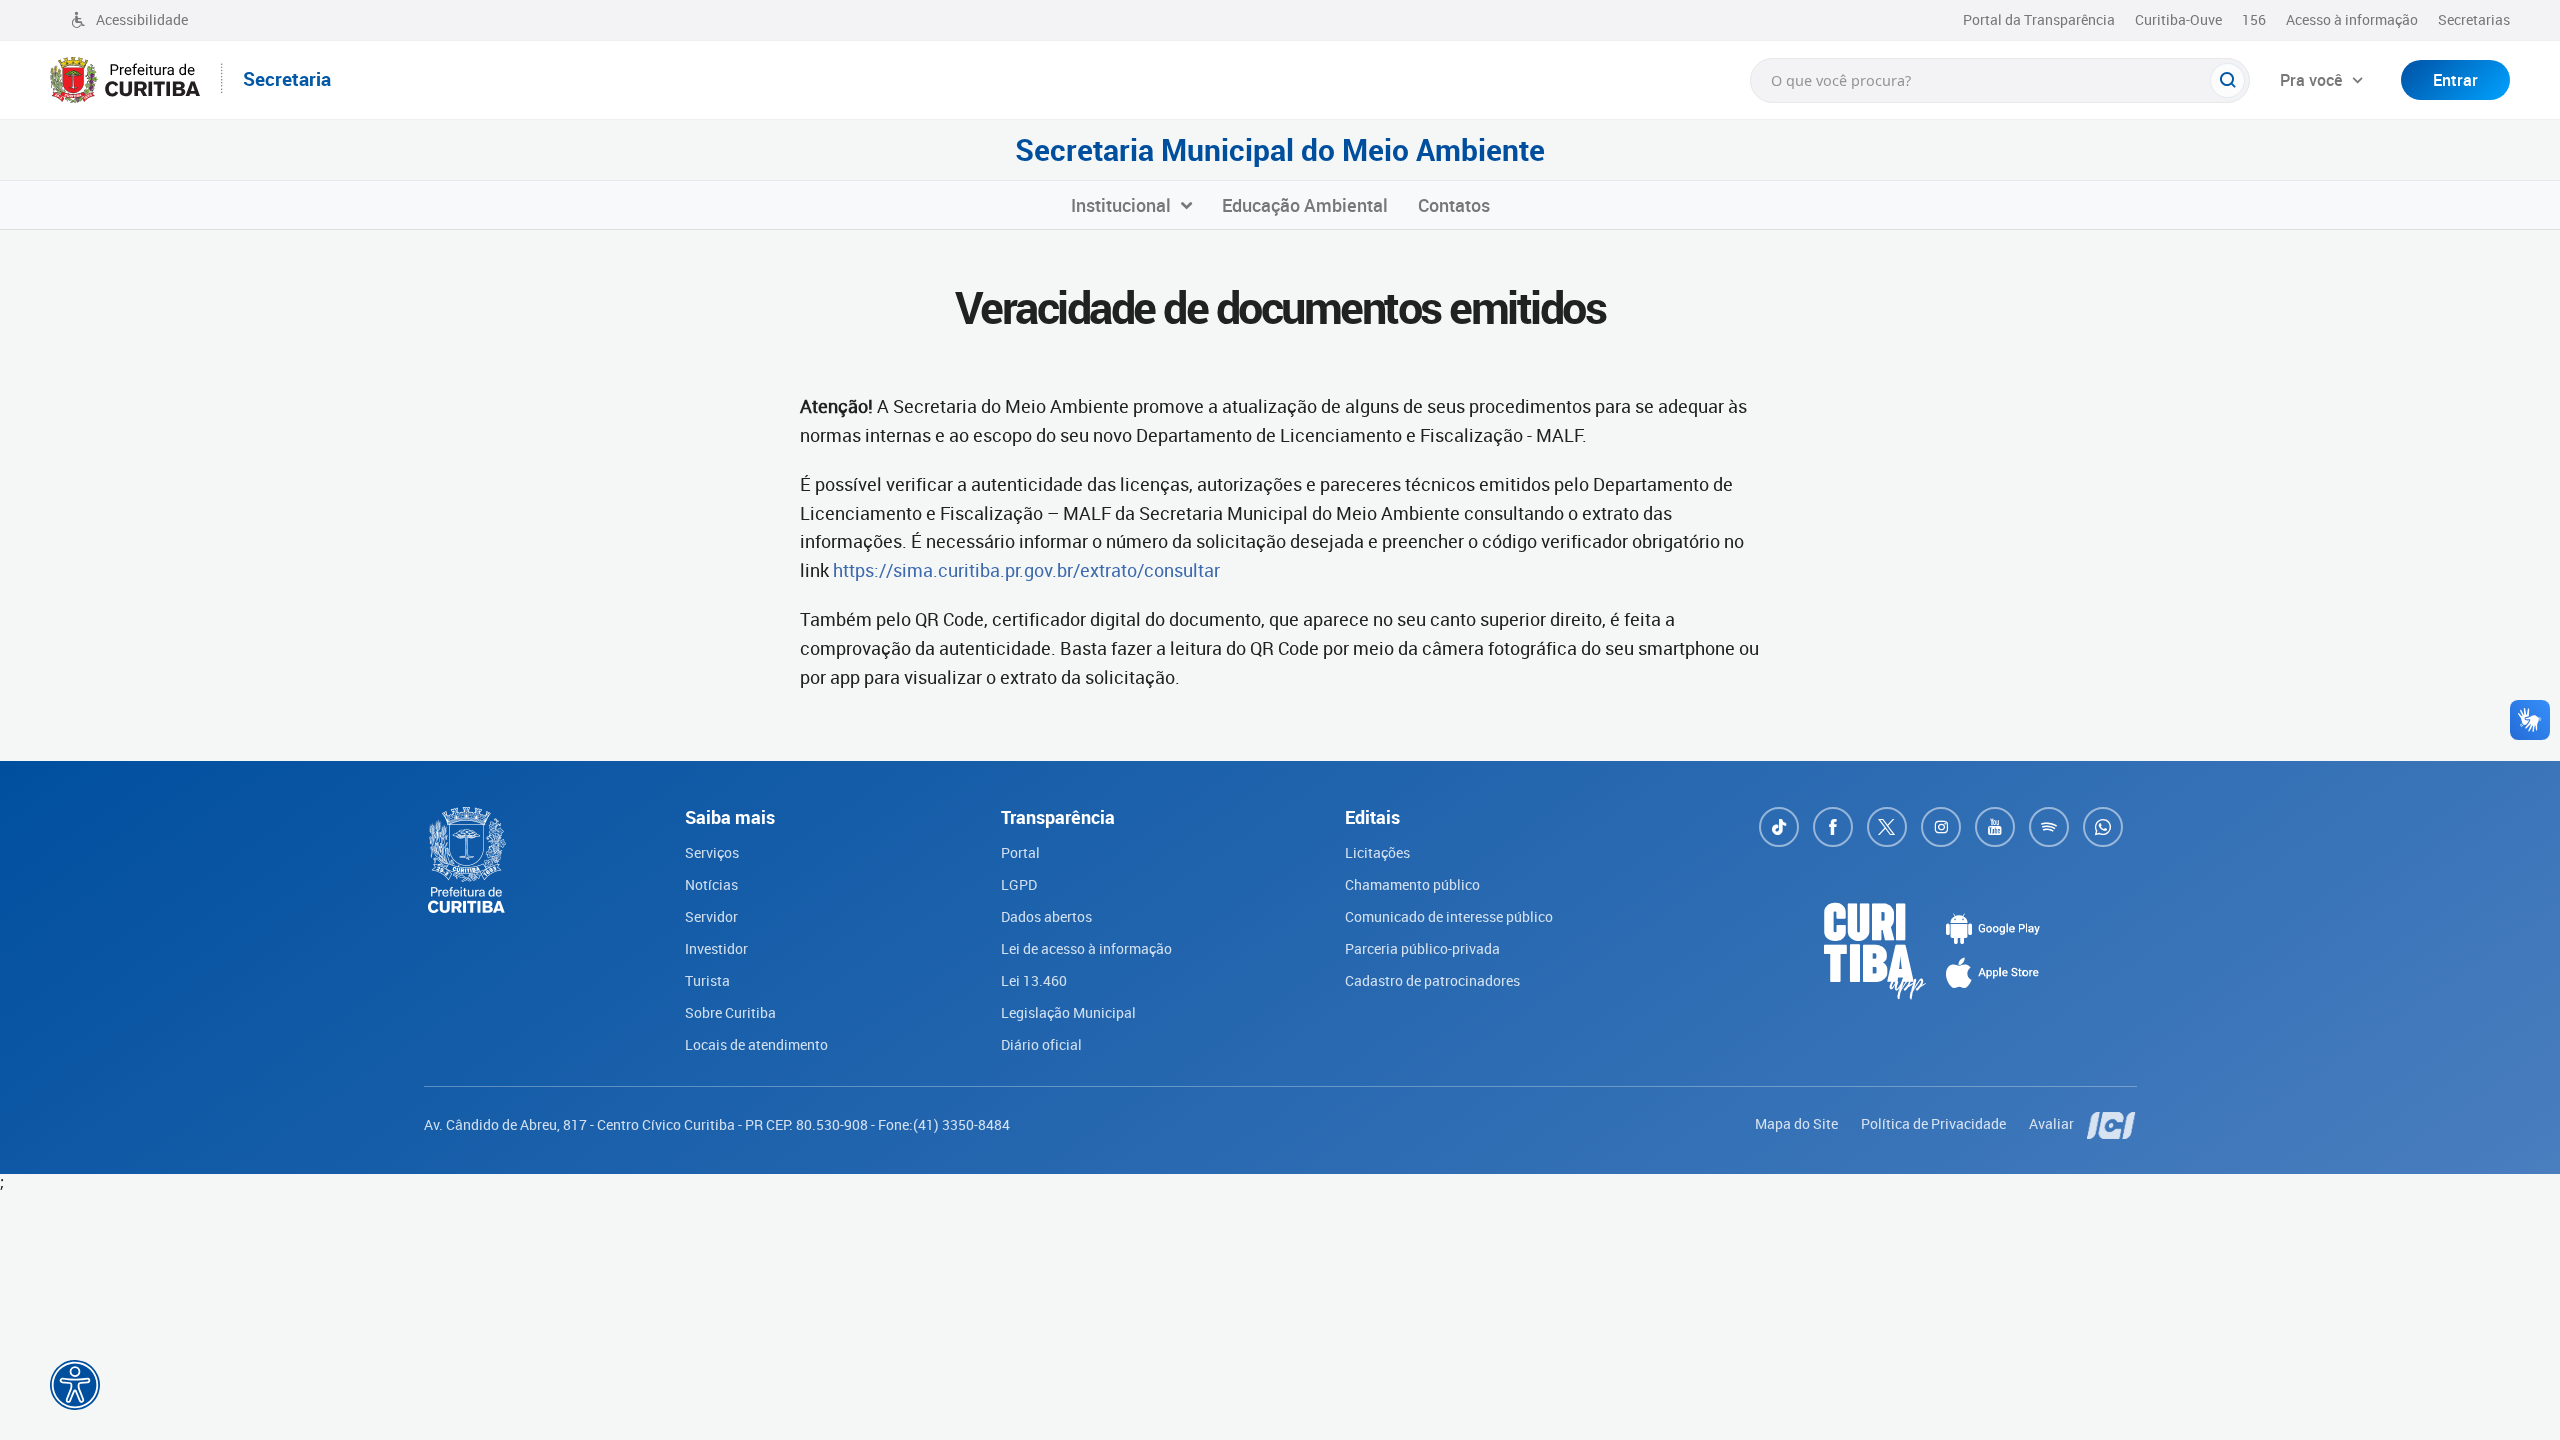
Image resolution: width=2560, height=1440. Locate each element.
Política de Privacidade (1935, 1123)
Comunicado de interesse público (1449, 916)
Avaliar (2053, 1123)
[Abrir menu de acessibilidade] (75, 1385)
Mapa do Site (1798, 1123)
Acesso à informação (2352, 19)
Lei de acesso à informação (1086, 948)
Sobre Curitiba (730, 1012)
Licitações (1377, 852)
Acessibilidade (142, 19)
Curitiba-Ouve (2178, 19)
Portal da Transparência (2039, 19)
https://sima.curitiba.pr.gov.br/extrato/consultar (1026, 570)
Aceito (714, 1418)
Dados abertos (1046, 916)
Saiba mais (568, 1406)
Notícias (711, 884)
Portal (1020, 852)
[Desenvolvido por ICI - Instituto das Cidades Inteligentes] (2112, 1123)
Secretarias (2474, 19)
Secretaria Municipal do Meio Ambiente (1280, 150)
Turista (707, 980)
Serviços (712, 852)
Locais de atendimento (756, 1044)
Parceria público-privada (1422, 948)
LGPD (1019, 884)
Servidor (711, 916)
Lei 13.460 (1034, 980)
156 (2254, 19)
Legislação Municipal (1068, 1012)
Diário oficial (1041, 1044)
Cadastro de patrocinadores (1432, 980)
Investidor (716, 948)
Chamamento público (1412, 884)
